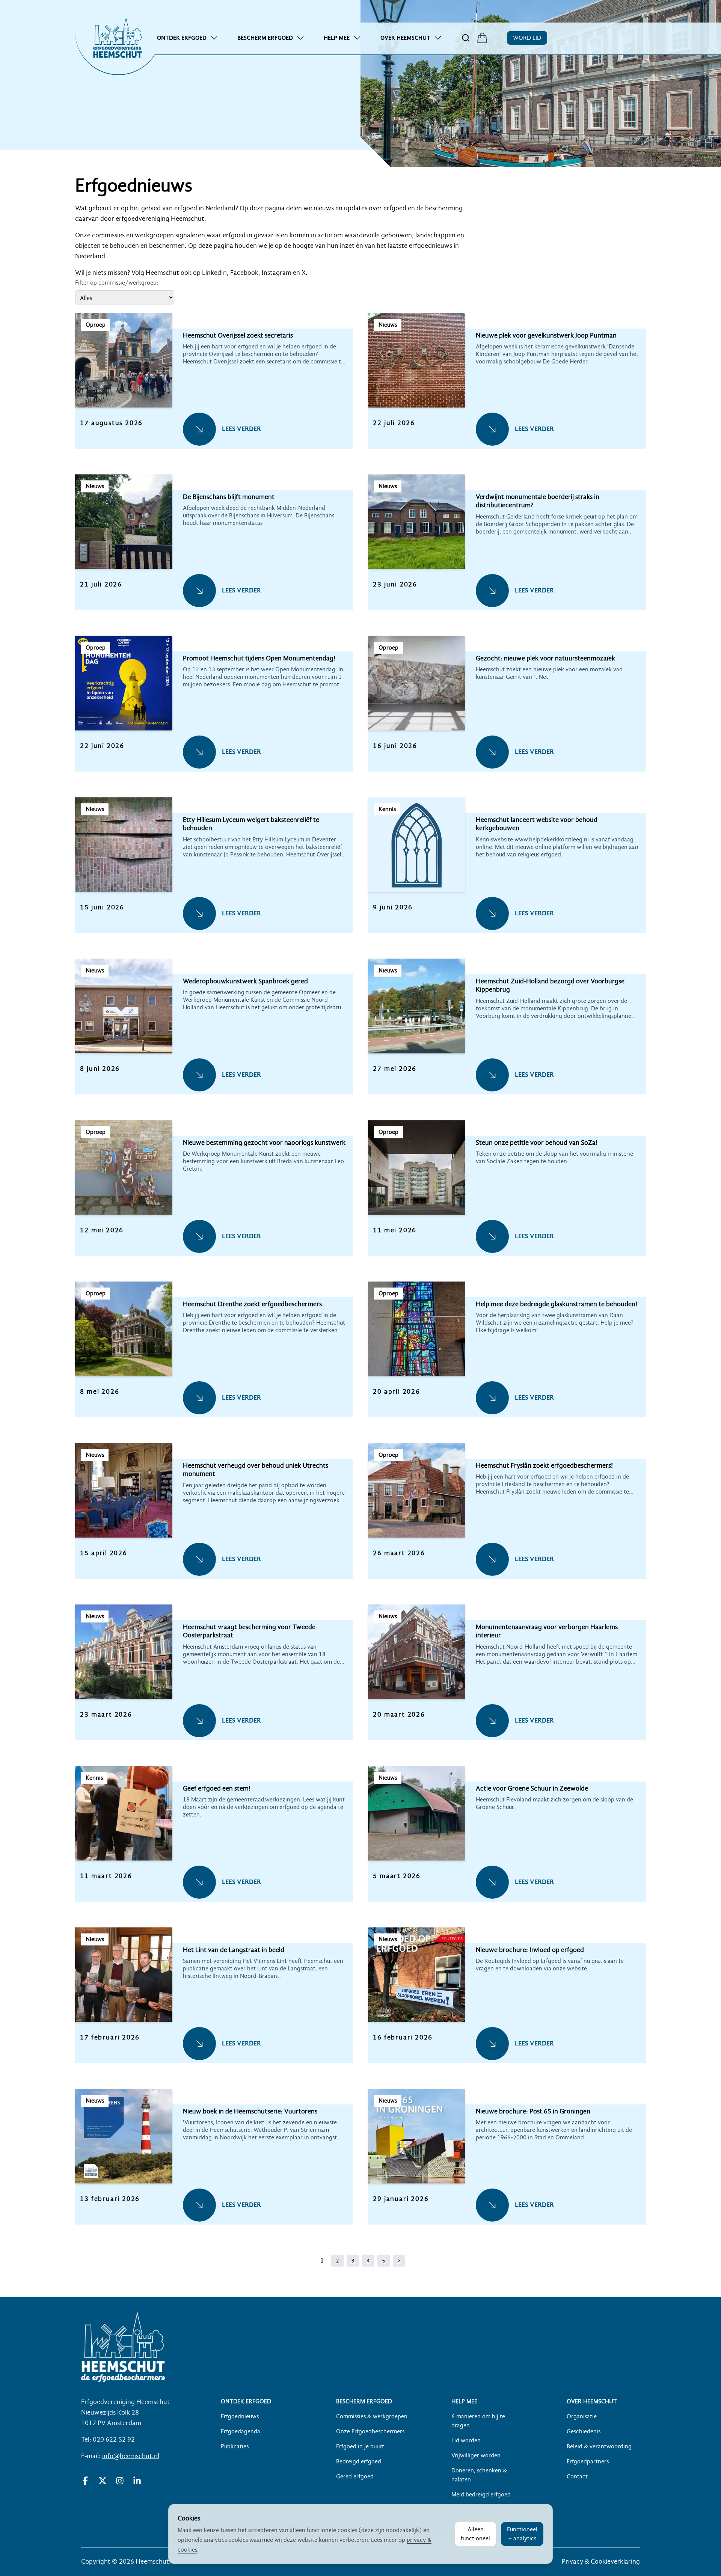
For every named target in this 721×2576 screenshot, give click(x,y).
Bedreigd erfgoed (359, 2461)
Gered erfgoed (355, 2477)
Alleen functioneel (475, 2534)
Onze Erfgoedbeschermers (370, 2431)
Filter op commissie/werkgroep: (117, 283)
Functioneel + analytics (522, 2534)
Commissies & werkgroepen (372, 2416)
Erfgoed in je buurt (360, 2446)
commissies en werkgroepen (133, 235)
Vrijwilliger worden (476, 2455)
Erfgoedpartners (588, 2461)
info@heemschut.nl (131, 2456)
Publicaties (235, 2446)
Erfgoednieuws (240, 2416)
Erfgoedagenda (241, 2431)
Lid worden (466, 2440)
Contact (577, 2477)
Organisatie (582, 2416)
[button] (214, 389)
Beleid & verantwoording (599, 2446)
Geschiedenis (584, 2431)
